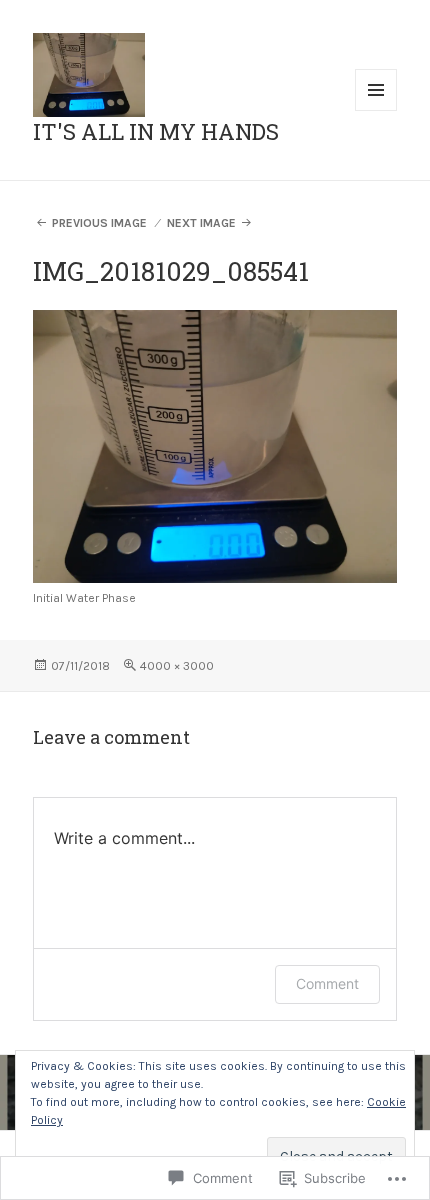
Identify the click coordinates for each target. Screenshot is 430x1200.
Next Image (201, 223)
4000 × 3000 (177, 666)
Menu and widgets (376, 110)
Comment (327, 983)
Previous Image (99, 223)
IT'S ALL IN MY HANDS (156, 131)
